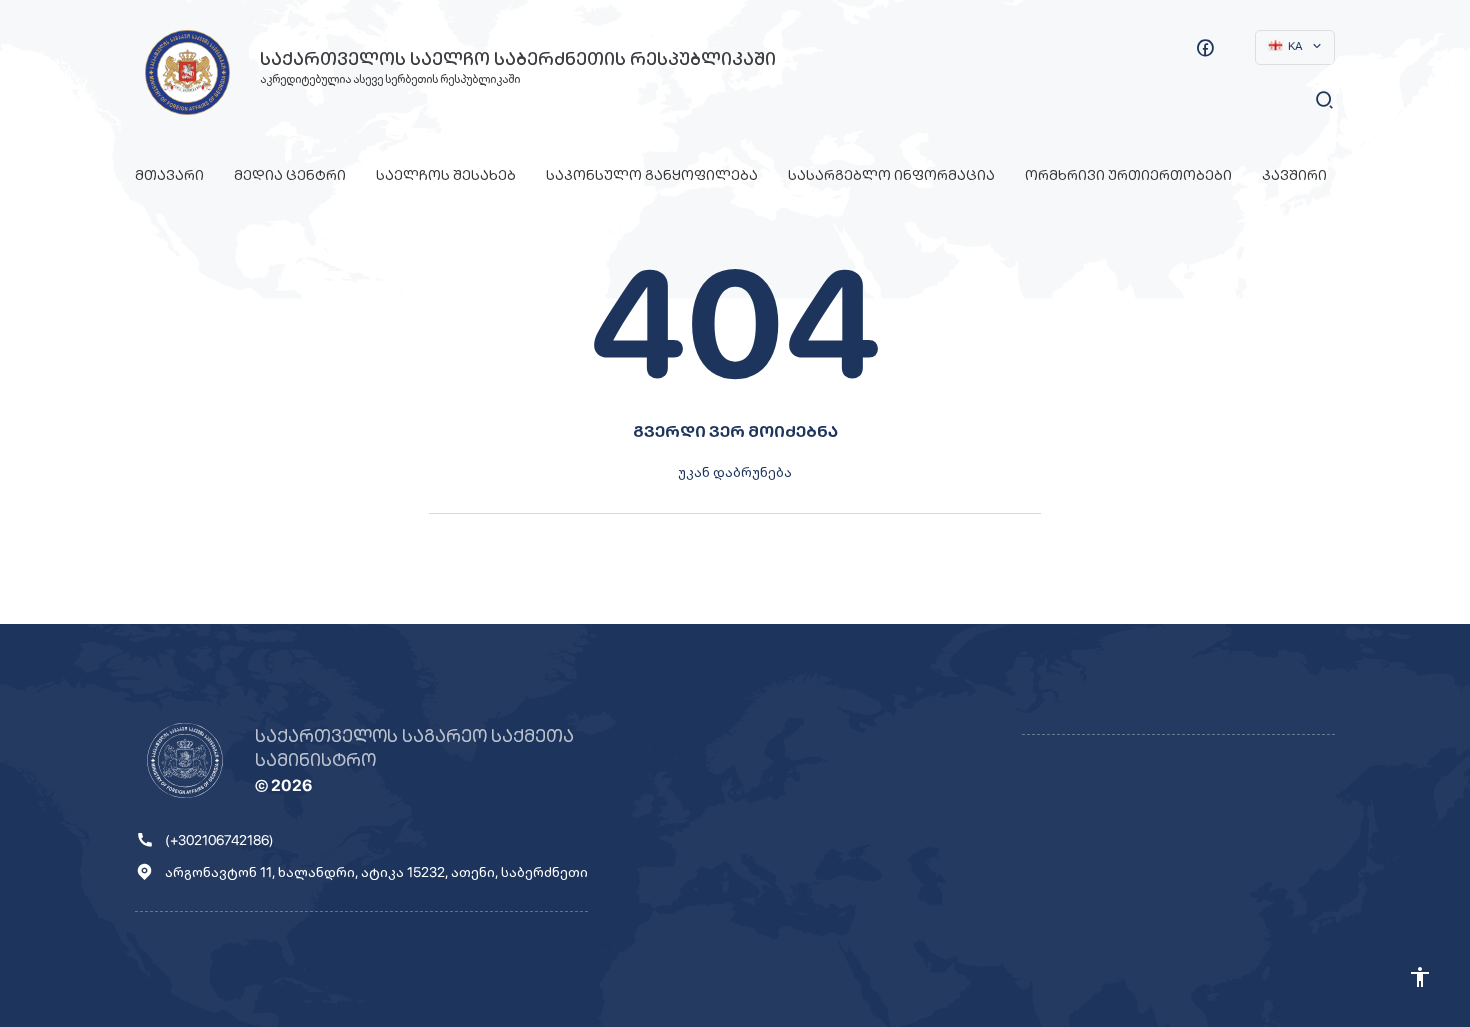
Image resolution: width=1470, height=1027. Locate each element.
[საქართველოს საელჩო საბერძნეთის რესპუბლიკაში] (187, 72)
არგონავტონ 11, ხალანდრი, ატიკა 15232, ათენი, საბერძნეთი (376, 872)
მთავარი (169, 175)
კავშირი (1294, 175)
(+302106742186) (219, 840)
